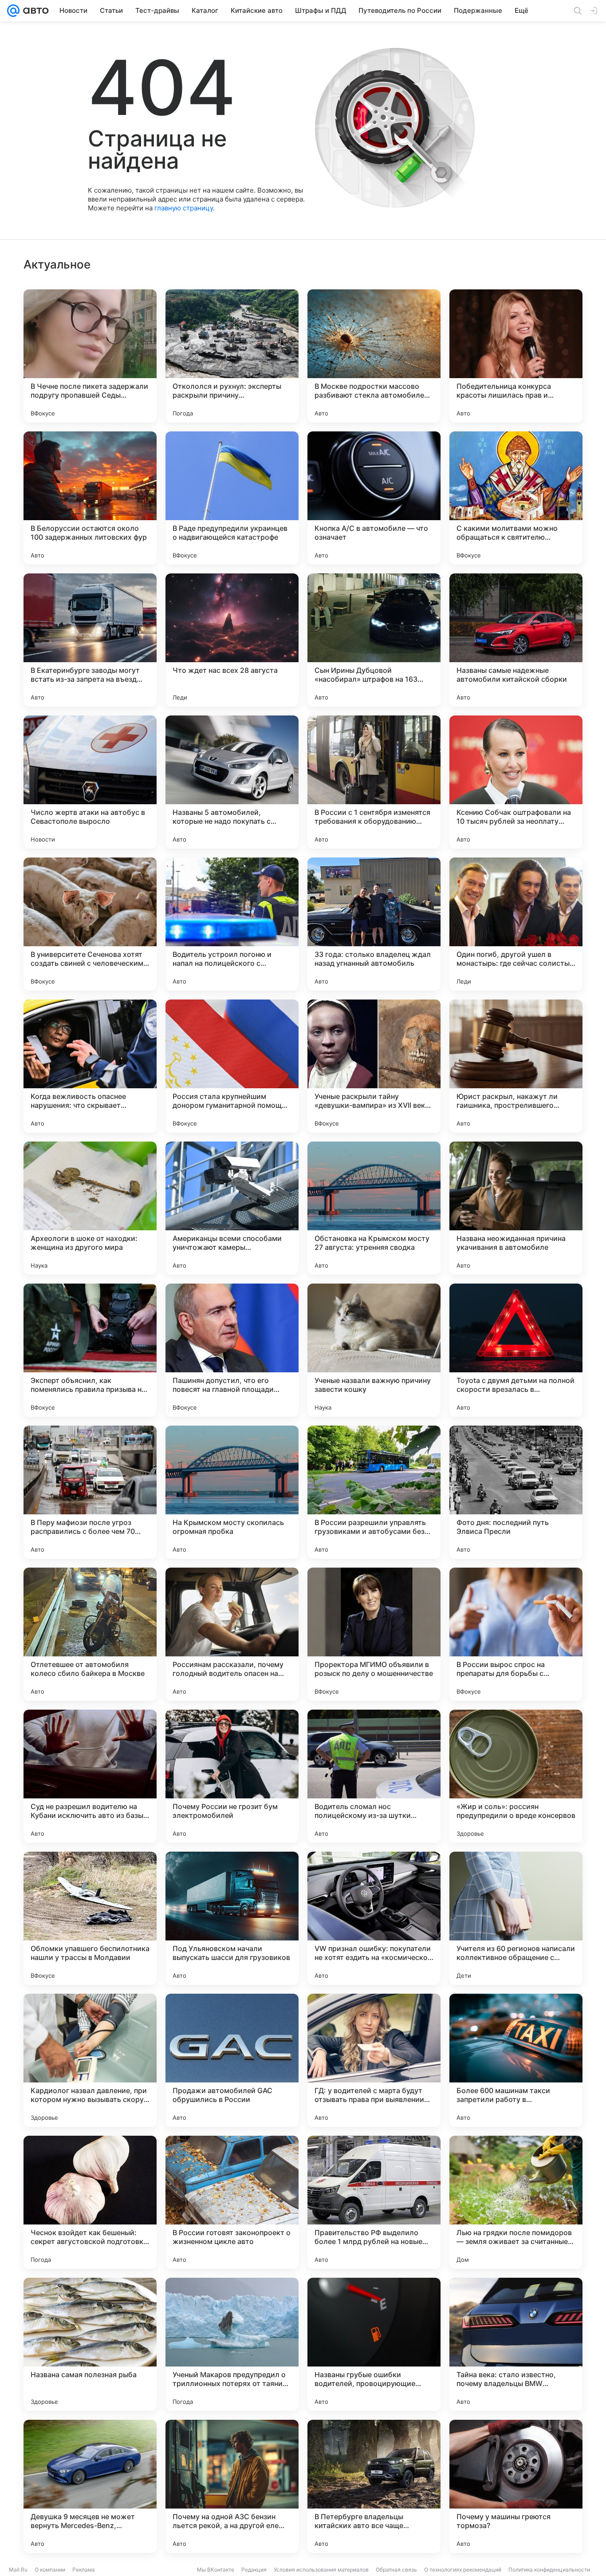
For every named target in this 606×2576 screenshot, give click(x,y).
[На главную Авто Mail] (34, 11)
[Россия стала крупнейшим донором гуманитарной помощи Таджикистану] (232, 1066)
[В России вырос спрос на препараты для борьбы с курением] (516, 1634)
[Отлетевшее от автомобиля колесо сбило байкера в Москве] (90, 1634)
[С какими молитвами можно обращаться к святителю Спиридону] (516, 498)
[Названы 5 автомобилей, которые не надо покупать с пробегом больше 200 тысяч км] (232, 782)
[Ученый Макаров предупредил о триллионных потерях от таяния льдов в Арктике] (232, 2344)
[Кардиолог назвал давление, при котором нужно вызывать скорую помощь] (90, 2060)
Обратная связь (396, 2570)
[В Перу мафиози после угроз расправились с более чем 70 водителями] (90, 1492)
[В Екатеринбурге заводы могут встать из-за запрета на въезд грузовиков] (90, 640)
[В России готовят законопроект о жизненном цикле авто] (232, 2202)
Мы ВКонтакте (216, 2570)
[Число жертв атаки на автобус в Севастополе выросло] (90, 782)
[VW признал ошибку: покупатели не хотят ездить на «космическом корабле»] (374, 1918)
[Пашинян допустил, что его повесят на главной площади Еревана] (232, 1350)
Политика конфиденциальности (549, 2570)
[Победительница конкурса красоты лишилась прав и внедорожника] (516, 356)
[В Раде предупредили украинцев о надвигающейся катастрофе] (232, 498)
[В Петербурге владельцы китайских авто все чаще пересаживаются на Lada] (374, 2486)
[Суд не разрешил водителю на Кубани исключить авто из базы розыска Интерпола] (90, 1776)
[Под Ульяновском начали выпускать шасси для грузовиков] (232, 1918)
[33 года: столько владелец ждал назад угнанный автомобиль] (374, 924)
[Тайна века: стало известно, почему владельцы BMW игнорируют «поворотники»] (516, 2344)
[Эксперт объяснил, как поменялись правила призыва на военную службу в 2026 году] (90, 1350)
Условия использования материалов (321, 2570)
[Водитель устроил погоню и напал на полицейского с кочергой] (232, 924)
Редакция (254, 2570)
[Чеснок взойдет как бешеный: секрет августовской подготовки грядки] (90, 2202)
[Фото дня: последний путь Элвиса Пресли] (516, 1492)
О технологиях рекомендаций (463, 2570)
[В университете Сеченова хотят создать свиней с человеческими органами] (90, 924)
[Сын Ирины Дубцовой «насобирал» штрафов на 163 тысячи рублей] (374, 640)
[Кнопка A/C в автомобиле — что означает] (374, 498)
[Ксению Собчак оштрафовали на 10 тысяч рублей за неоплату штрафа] (516, 782)
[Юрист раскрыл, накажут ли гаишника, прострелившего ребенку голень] (516, 1066)
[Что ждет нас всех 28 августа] (232, 640)
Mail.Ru (18, 2570)
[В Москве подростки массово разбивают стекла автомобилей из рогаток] (374, 356)
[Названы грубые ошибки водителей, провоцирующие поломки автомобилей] (374, 2344)
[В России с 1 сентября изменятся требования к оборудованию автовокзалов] (374, 782)
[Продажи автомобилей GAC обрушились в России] (232, 2060)
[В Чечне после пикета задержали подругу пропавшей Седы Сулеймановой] (90, 356)
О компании (50, 2570)
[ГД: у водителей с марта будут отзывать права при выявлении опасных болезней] (374, 2060)
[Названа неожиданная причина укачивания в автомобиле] (516, 1208)
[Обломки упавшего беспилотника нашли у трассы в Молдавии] (90, 1918)
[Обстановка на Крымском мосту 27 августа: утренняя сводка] (374, 1208)
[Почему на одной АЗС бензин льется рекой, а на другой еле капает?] (232, 2486)
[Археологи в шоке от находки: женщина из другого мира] (90, 1208)
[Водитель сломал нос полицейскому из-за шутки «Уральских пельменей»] (374, 1776)
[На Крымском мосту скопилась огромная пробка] (232, 1492)
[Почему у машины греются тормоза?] (516, 2486)
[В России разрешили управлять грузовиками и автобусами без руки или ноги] (374, 1492)
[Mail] (13, 11)
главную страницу (184, 208)
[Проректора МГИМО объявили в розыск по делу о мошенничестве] (374, 1634)
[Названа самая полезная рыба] (90, 2344)
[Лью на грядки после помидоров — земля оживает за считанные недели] (516, 2202)
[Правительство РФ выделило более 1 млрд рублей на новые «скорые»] (374, 2202)
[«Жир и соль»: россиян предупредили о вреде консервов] (516, 1776)
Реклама (84, 2570)
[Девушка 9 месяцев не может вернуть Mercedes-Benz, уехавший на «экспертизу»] (90, 2486)
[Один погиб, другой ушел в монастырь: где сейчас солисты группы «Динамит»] (516, 924)
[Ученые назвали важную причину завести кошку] (374, 1350)
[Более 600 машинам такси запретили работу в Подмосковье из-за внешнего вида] (516, 2060)
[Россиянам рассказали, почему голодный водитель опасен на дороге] (232, 1634)
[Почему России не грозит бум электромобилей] (232, 1776)
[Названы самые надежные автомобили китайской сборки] (516, 640)
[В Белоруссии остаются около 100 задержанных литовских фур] (90, 498)
